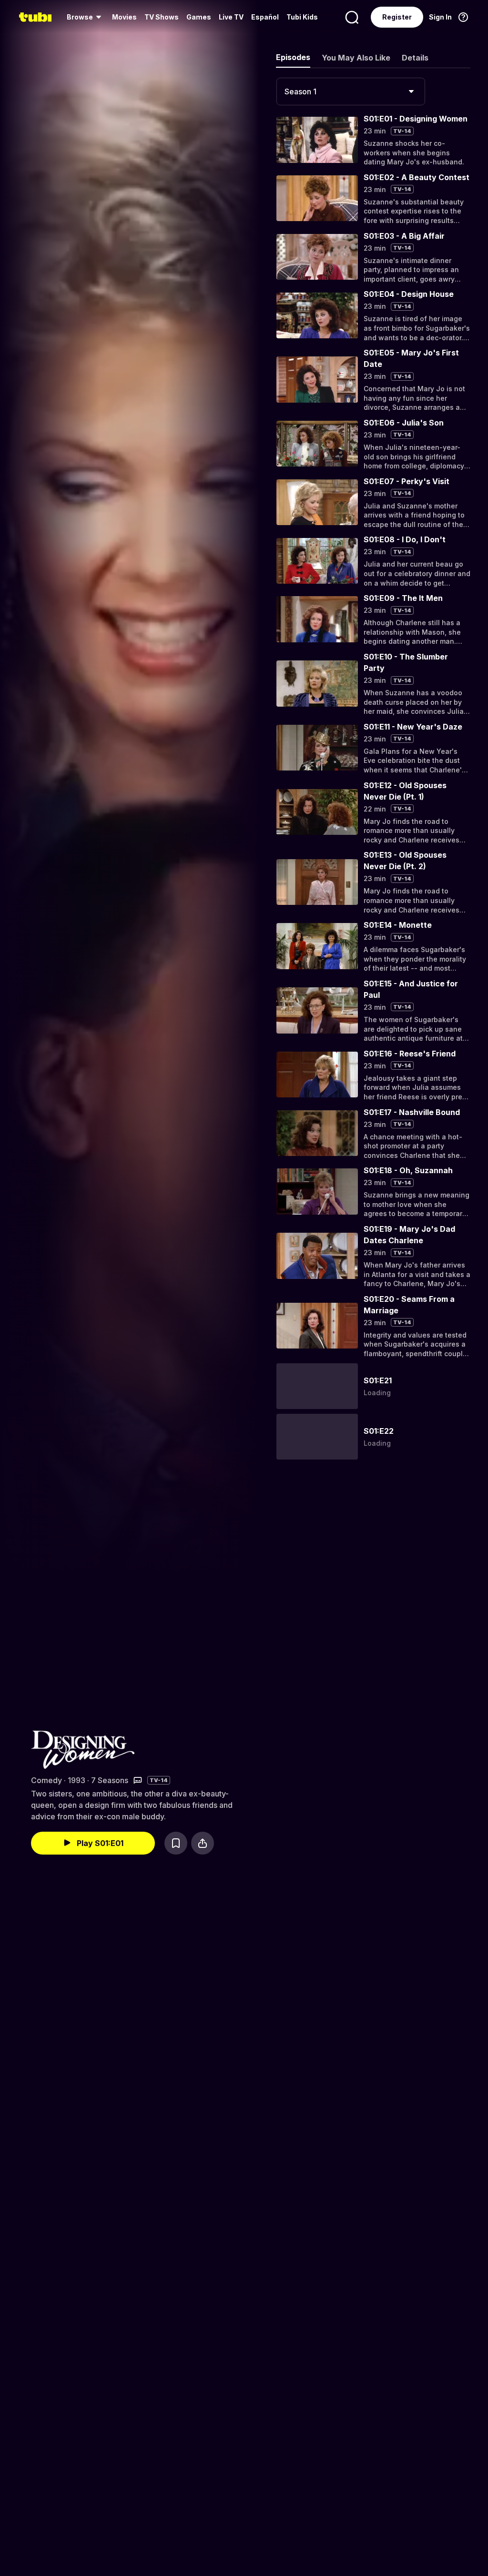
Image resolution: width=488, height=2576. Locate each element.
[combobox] (351, 91)
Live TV (231, 17)
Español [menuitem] (265, 17)
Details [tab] (415, 58)
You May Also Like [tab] (356, 58)
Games (199, 17)
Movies (124, 17)
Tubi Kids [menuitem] (302, 17)
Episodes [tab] (293, 57)
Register (397, 17)
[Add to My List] (176, 1843)
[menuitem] (86, 17)
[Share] (203, 1843)
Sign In (440, 17)
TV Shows (162, 17)
